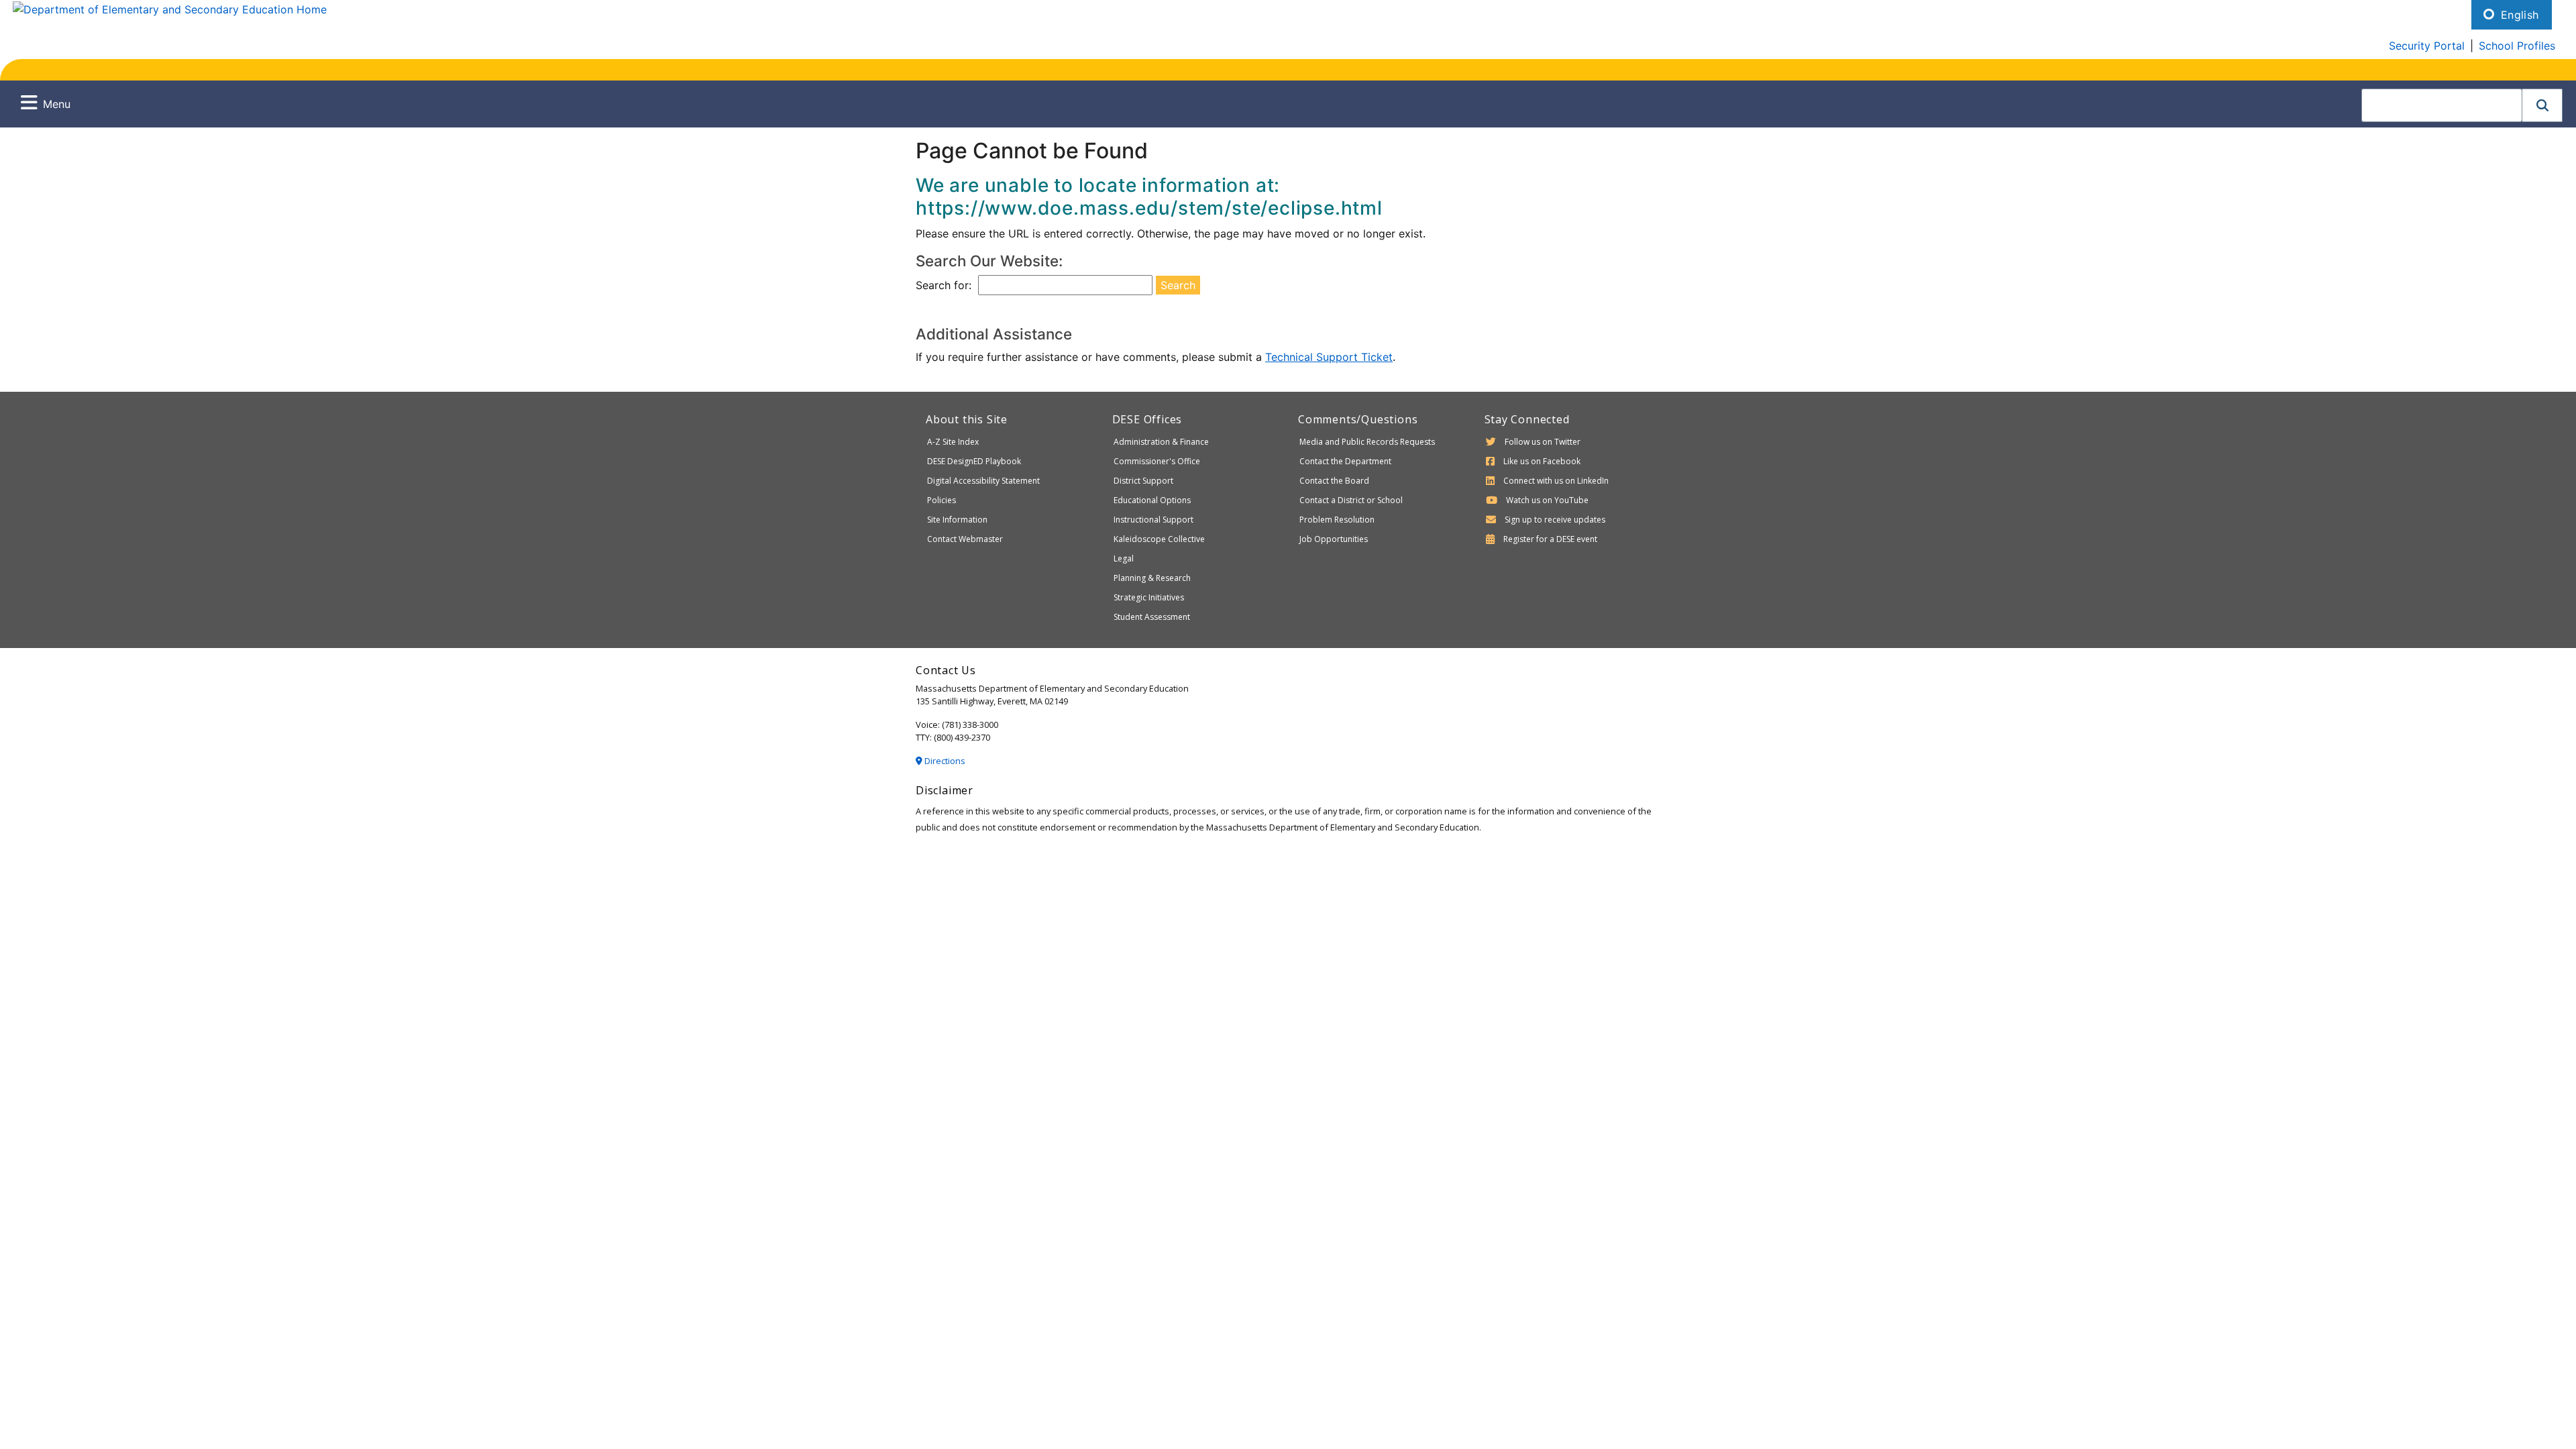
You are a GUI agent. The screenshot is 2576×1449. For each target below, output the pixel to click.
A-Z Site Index (953, 442)
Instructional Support (1153, 520)
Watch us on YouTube (1547, 500)
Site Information (957, 520)
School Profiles (2517, 46)
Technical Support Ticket (1329, 357)
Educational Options (1152, 500)
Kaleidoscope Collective (1159, 539)
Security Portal (2427, 46)
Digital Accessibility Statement (983, 481)
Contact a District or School (1351, 500)
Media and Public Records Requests (1367, 442)
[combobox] (2442, 105)
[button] (2542, 105)
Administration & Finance (1161, 442)
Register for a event (1550, 539)
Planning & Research (1152, 578)
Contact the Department (1345, 461)
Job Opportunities (1334, 539)
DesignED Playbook (974, 461)
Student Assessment (1152, 617)
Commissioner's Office (1157, 461)
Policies (942, 500)
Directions (944, 761)
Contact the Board (1334, 481)
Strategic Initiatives (1149, 597)
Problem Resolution (1337, 520)
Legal (1124, 558)
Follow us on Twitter (1543, 442)
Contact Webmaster (965, 539)
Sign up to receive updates (1555, 520)
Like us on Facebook (1542, 461)
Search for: (944, 285)
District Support (1143, 481)
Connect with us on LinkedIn (1556, 481)
